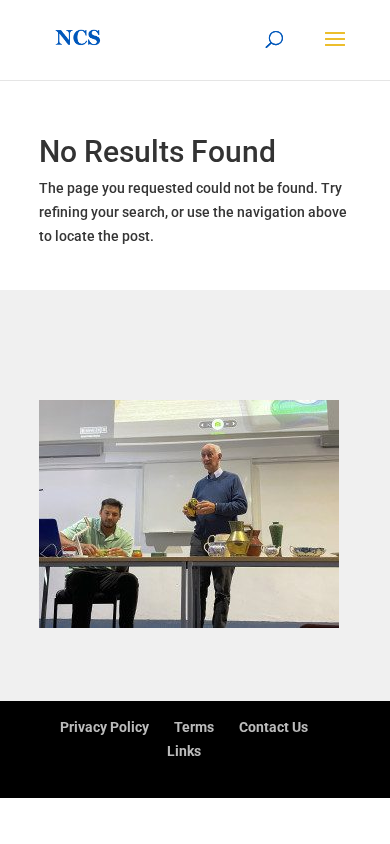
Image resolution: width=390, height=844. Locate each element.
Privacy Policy (104, 727)
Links (184, 751)
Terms (194, 727)
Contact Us (273, 727)
